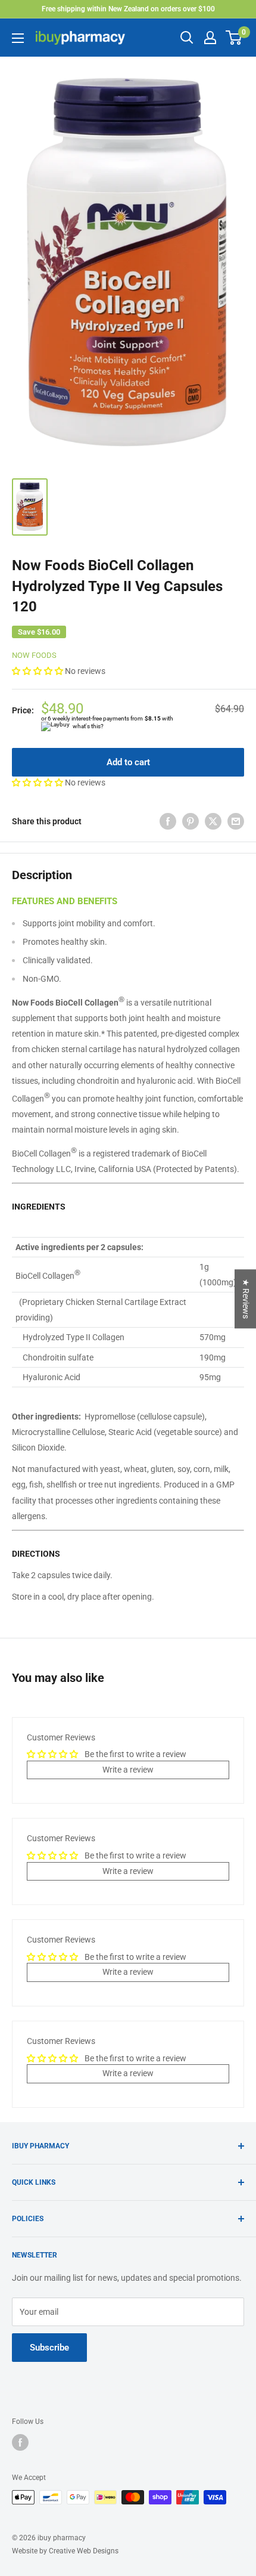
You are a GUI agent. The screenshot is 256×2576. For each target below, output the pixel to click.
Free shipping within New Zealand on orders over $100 (128, 9)
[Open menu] (18, 38)
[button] (38, 671)
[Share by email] (236, 821)
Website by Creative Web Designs (65, 2551)
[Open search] (187, 38)
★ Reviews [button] (246, 1299)
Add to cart (128, 762)
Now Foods (34, 655)
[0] (234, 38)
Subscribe (49, 2348)
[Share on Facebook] (168, 821)
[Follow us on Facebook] (20, 2442)
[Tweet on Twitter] (213, 821)
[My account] (210, 38)
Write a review (128, 1770)
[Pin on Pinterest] (191, 821)
